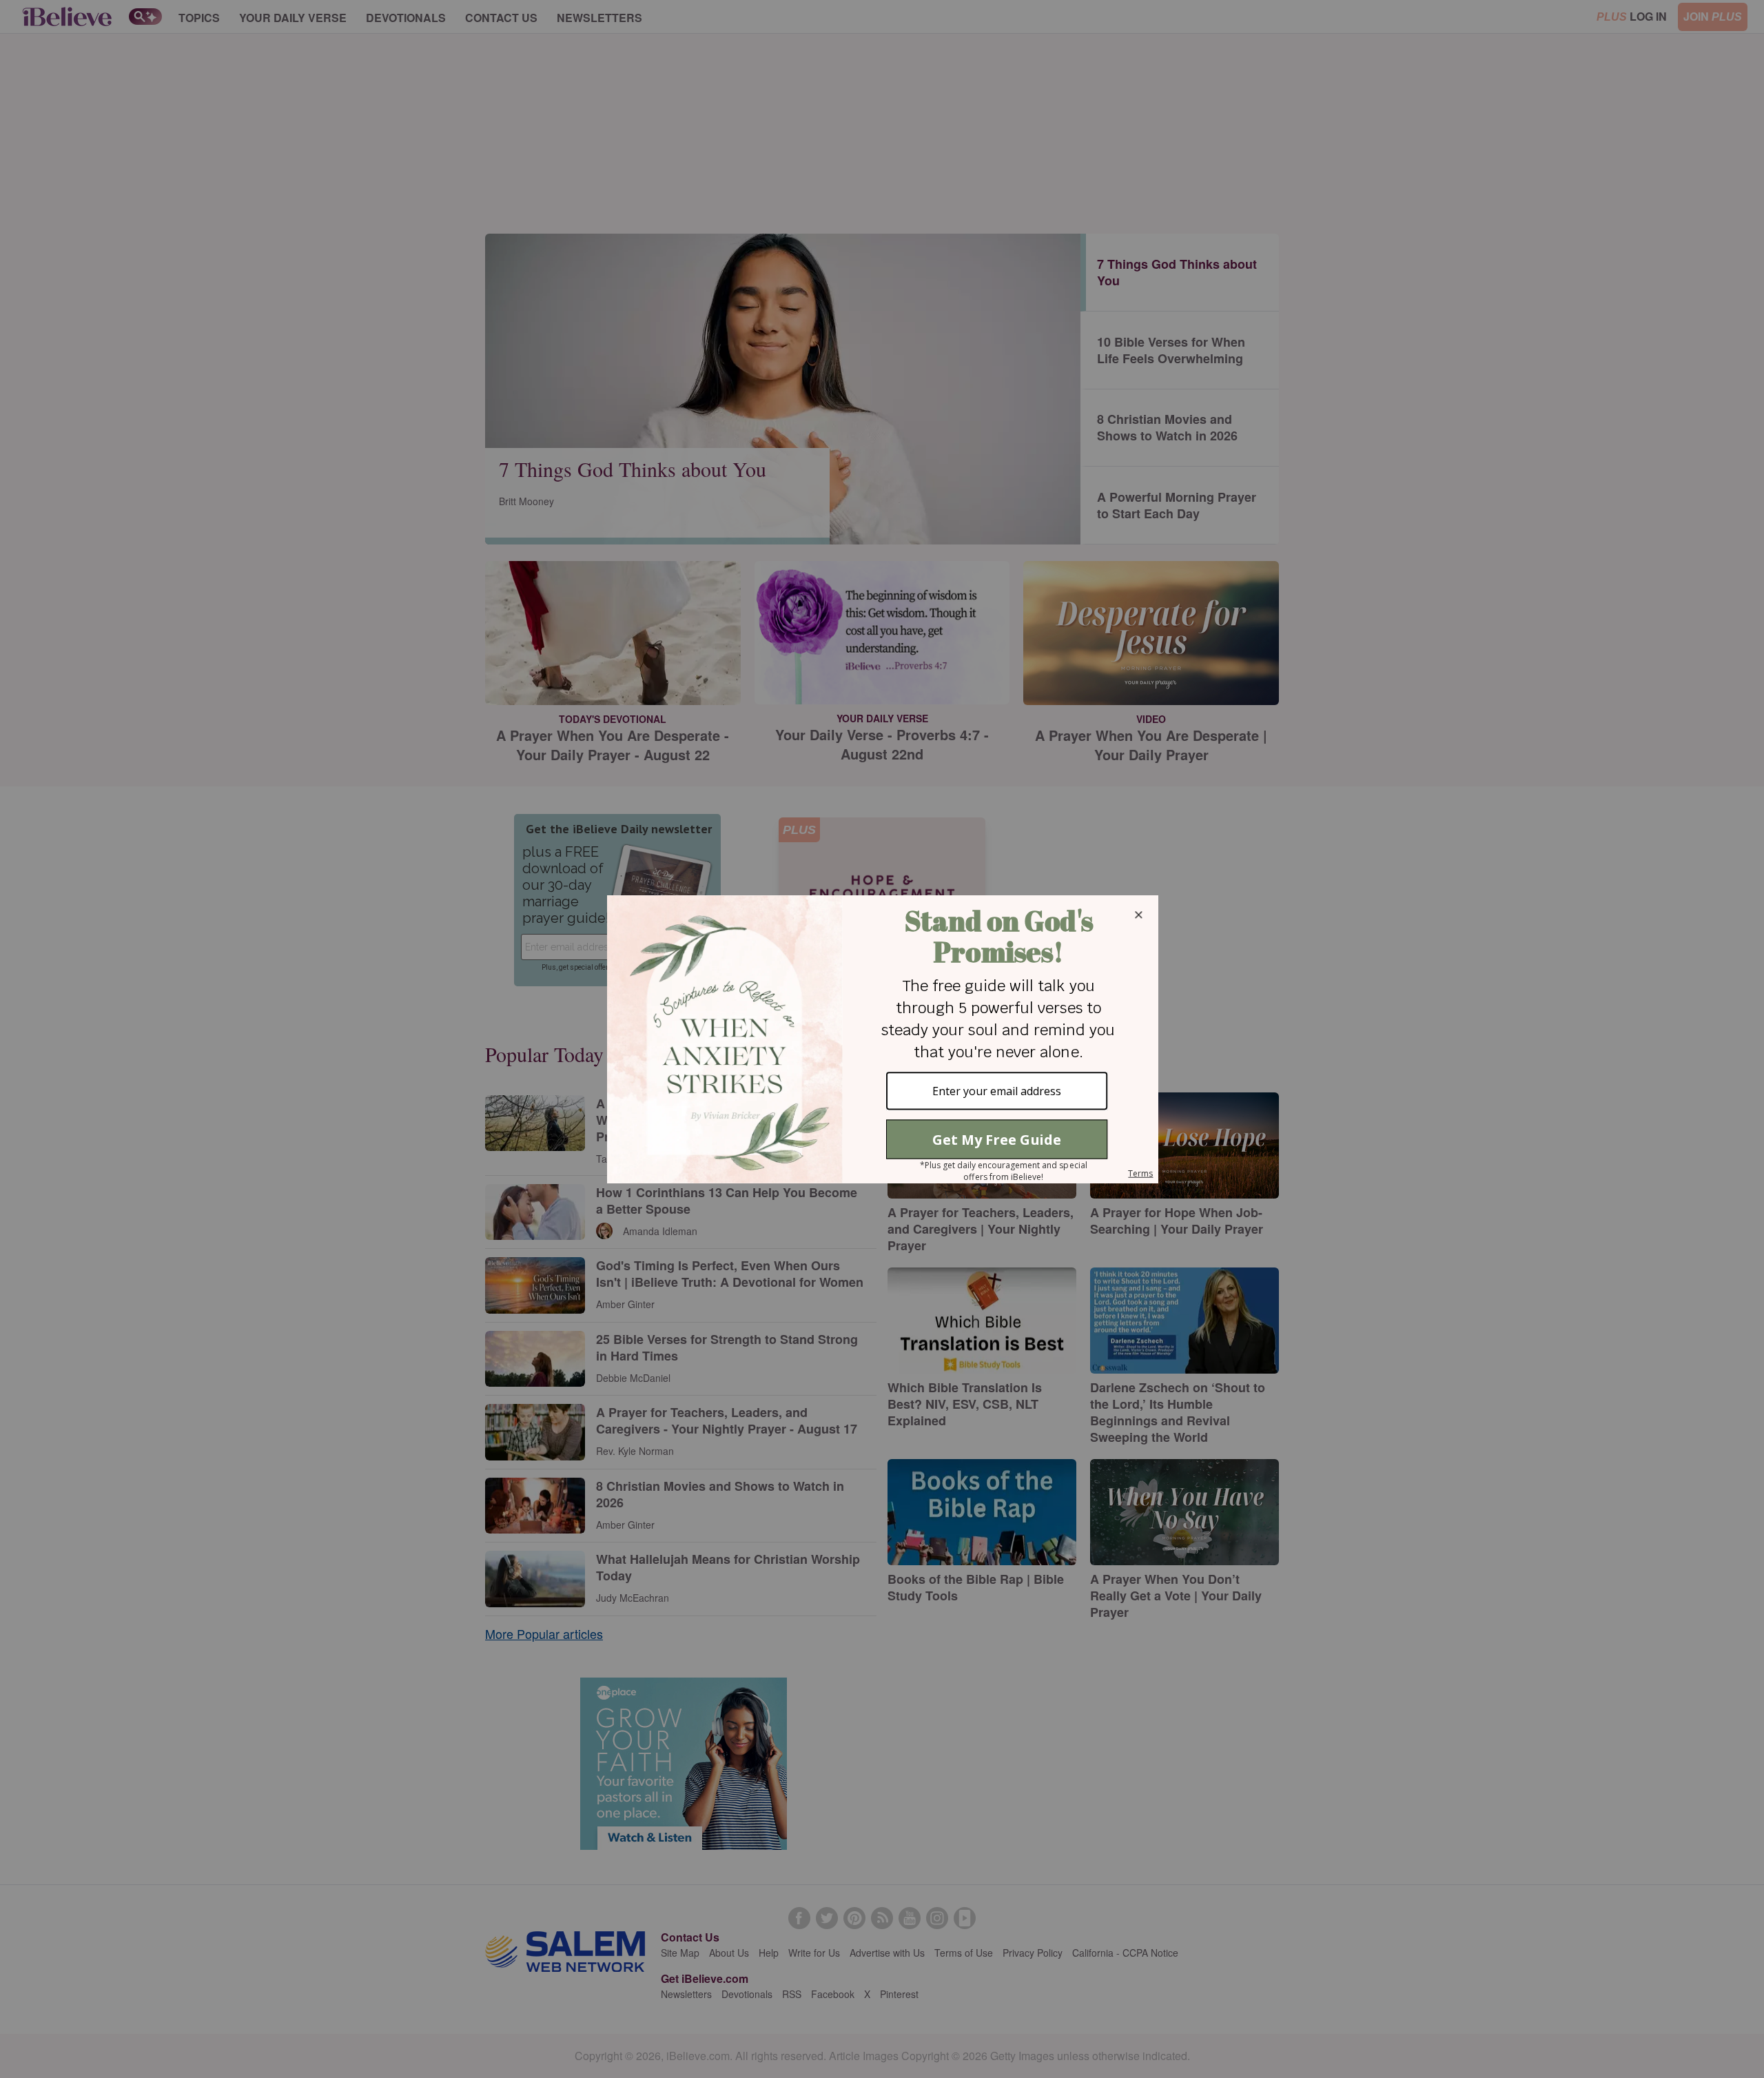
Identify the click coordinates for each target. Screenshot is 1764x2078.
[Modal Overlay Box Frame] (882, 1039)
